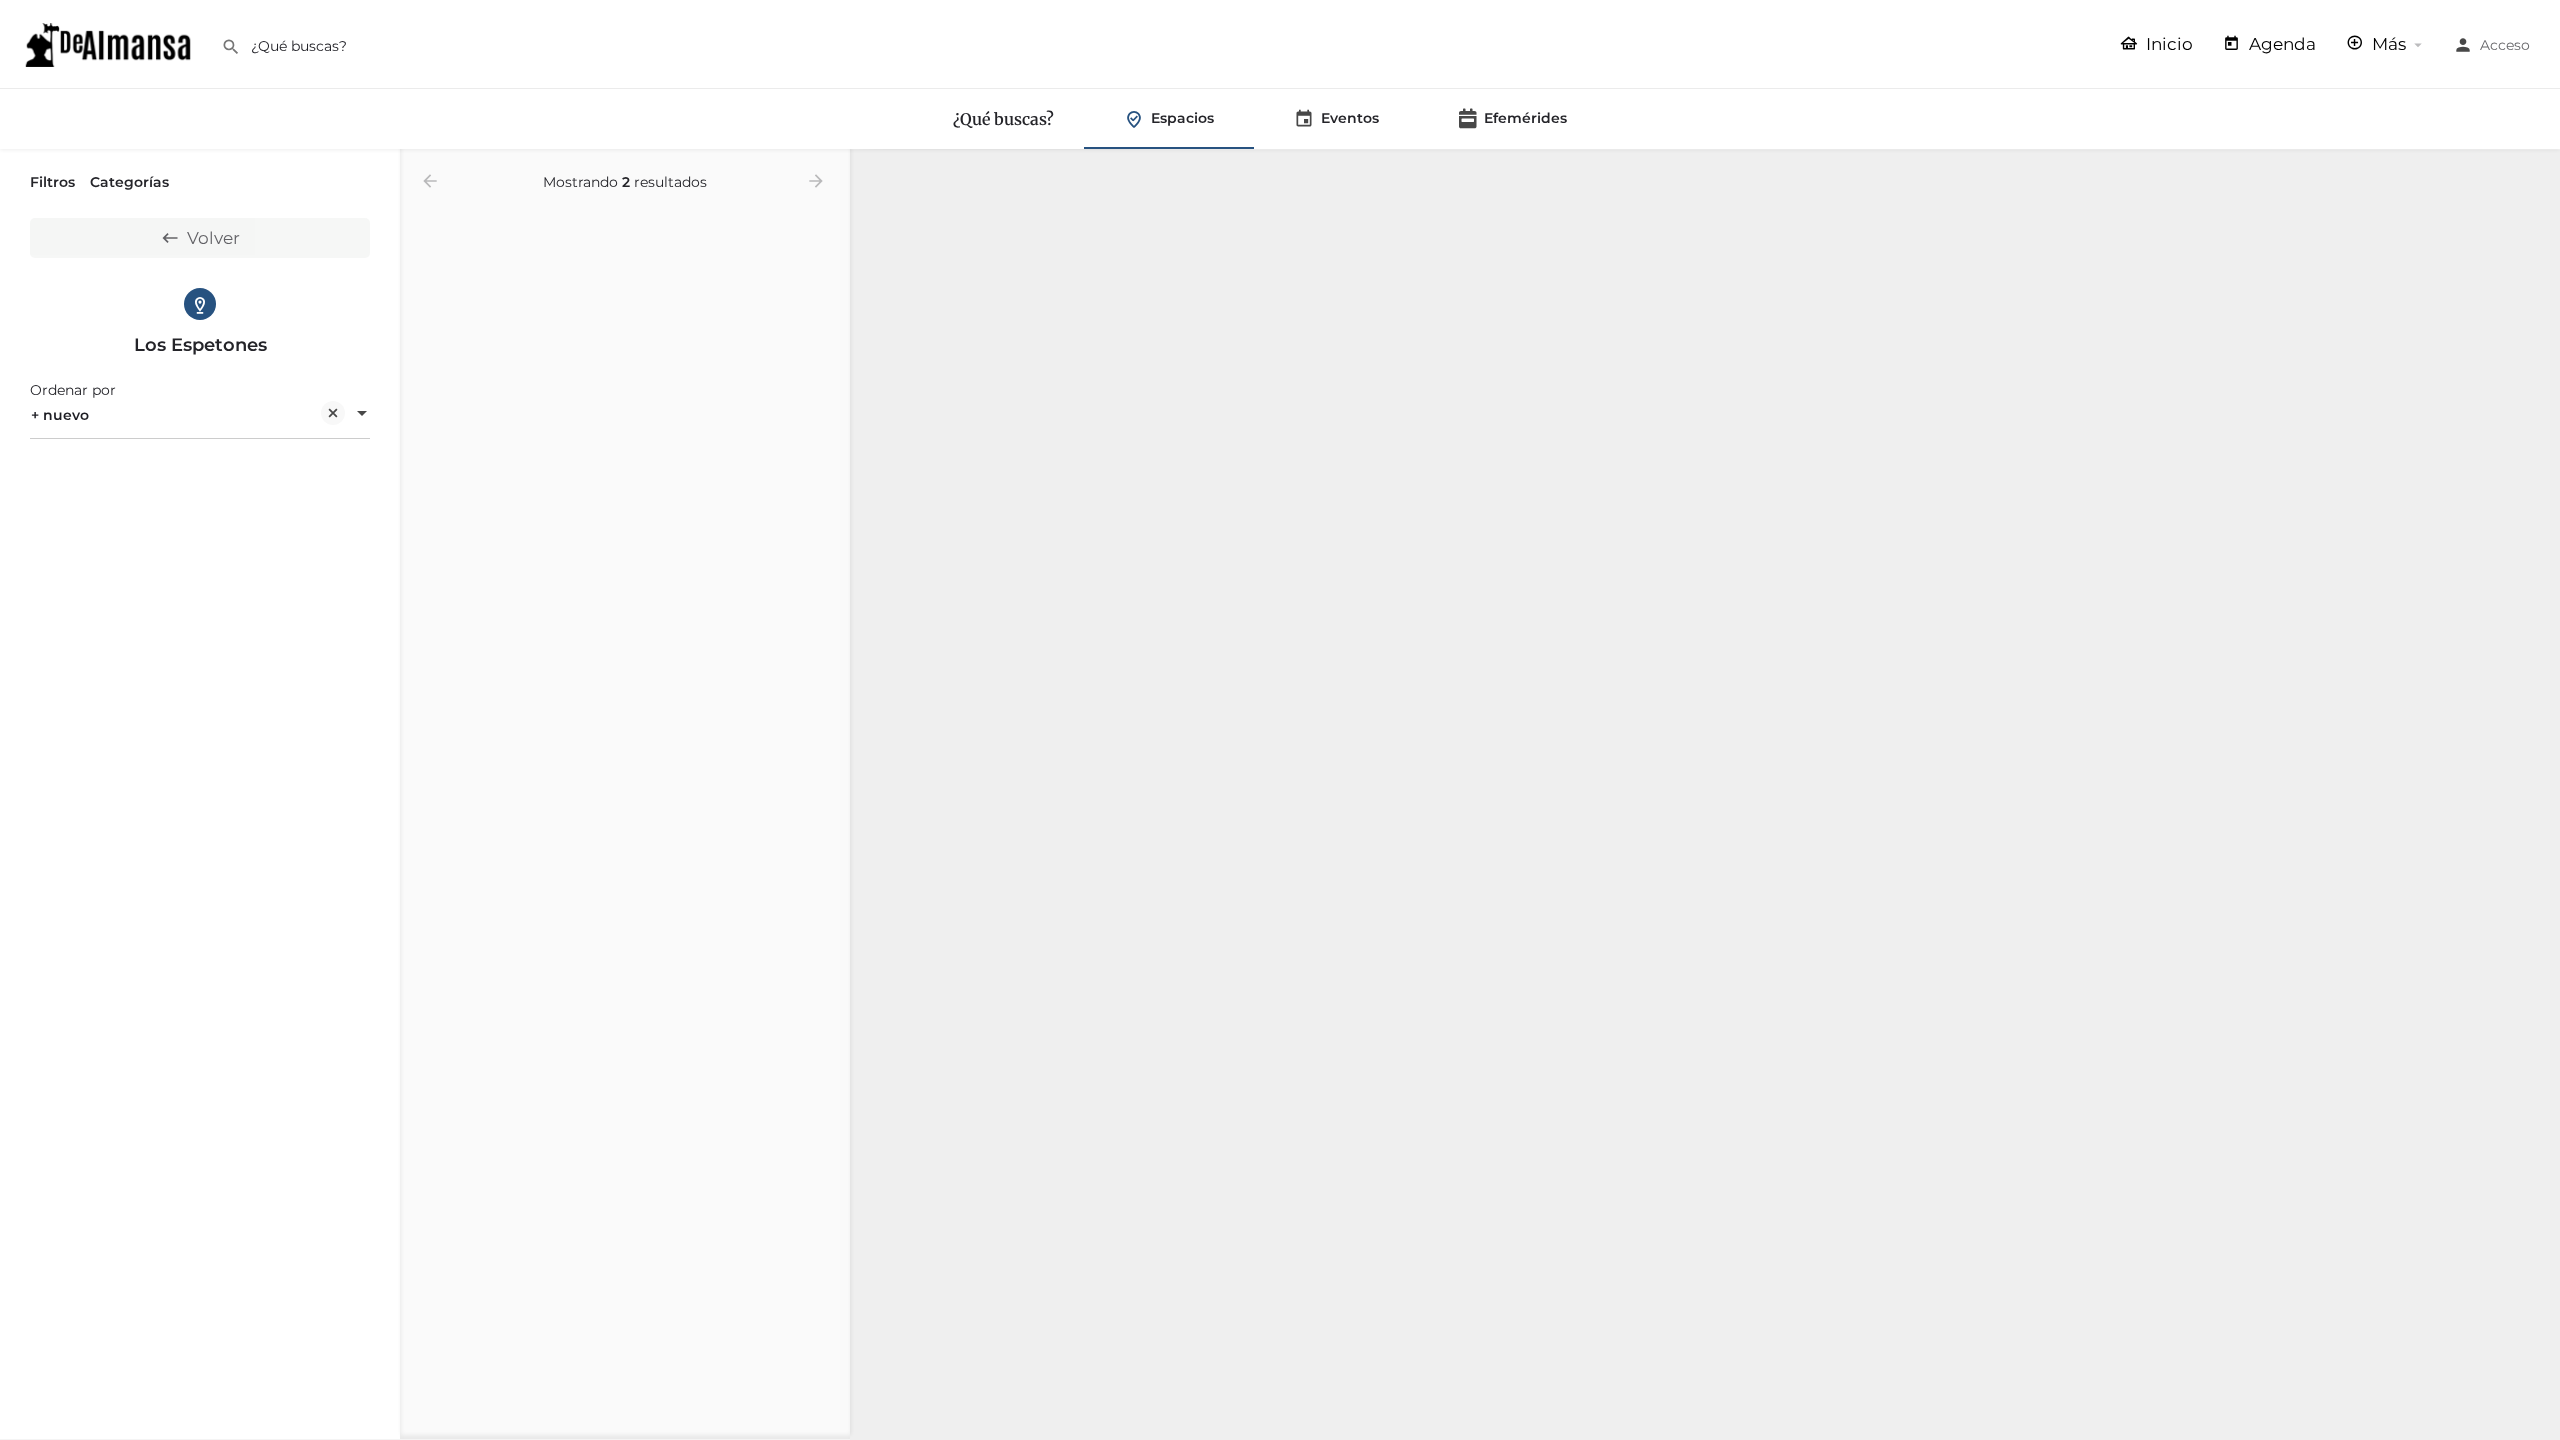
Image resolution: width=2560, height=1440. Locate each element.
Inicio (2167, 44)
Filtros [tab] (52, 182)
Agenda (2280, 44)
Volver (213, 238)
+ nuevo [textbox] (60, 415)
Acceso (2505, 45)
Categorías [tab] (129, 182)
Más (2387, 44)
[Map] (1705, 795)
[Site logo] (110, 43)
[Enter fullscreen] (2535, 242)
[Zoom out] (2535, 203)
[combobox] (200, 415)
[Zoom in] (2535, 174)
